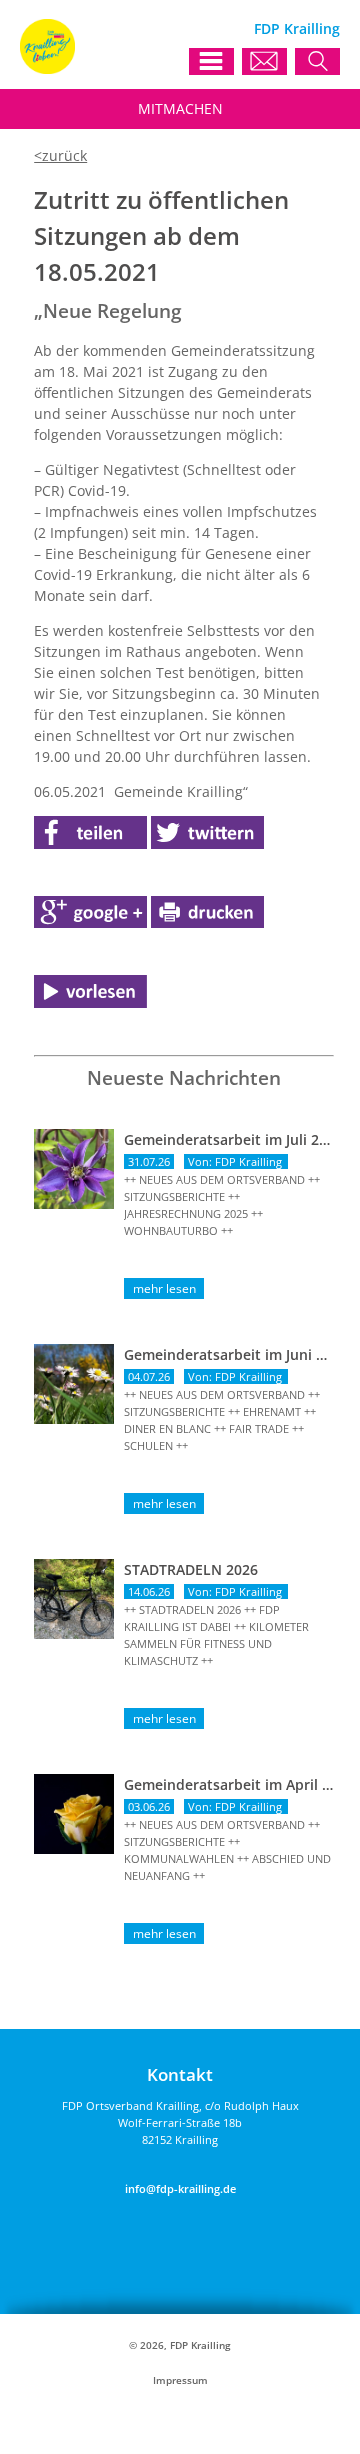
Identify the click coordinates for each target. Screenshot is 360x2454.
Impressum (180, 2380)
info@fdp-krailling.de (180, 2188)
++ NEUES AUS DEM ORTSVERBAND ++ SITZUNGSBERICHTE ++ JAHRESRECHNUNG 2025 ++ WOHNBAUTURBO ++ (222, 1205)
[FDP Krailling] (47, 68)
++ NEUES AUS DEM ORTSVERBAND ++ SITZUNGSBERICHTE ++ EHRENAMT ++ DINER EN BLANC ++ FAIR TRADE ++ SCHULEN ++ (222, 1420)
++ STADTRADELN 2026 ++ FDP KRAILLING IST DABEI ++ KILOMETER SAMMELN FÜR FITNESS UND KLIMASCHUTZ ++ (216, 1635)
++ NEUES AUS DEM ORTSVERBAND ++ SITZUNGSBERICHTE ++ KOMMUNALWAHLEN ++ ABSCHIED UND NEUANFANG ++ (227, 1850)
